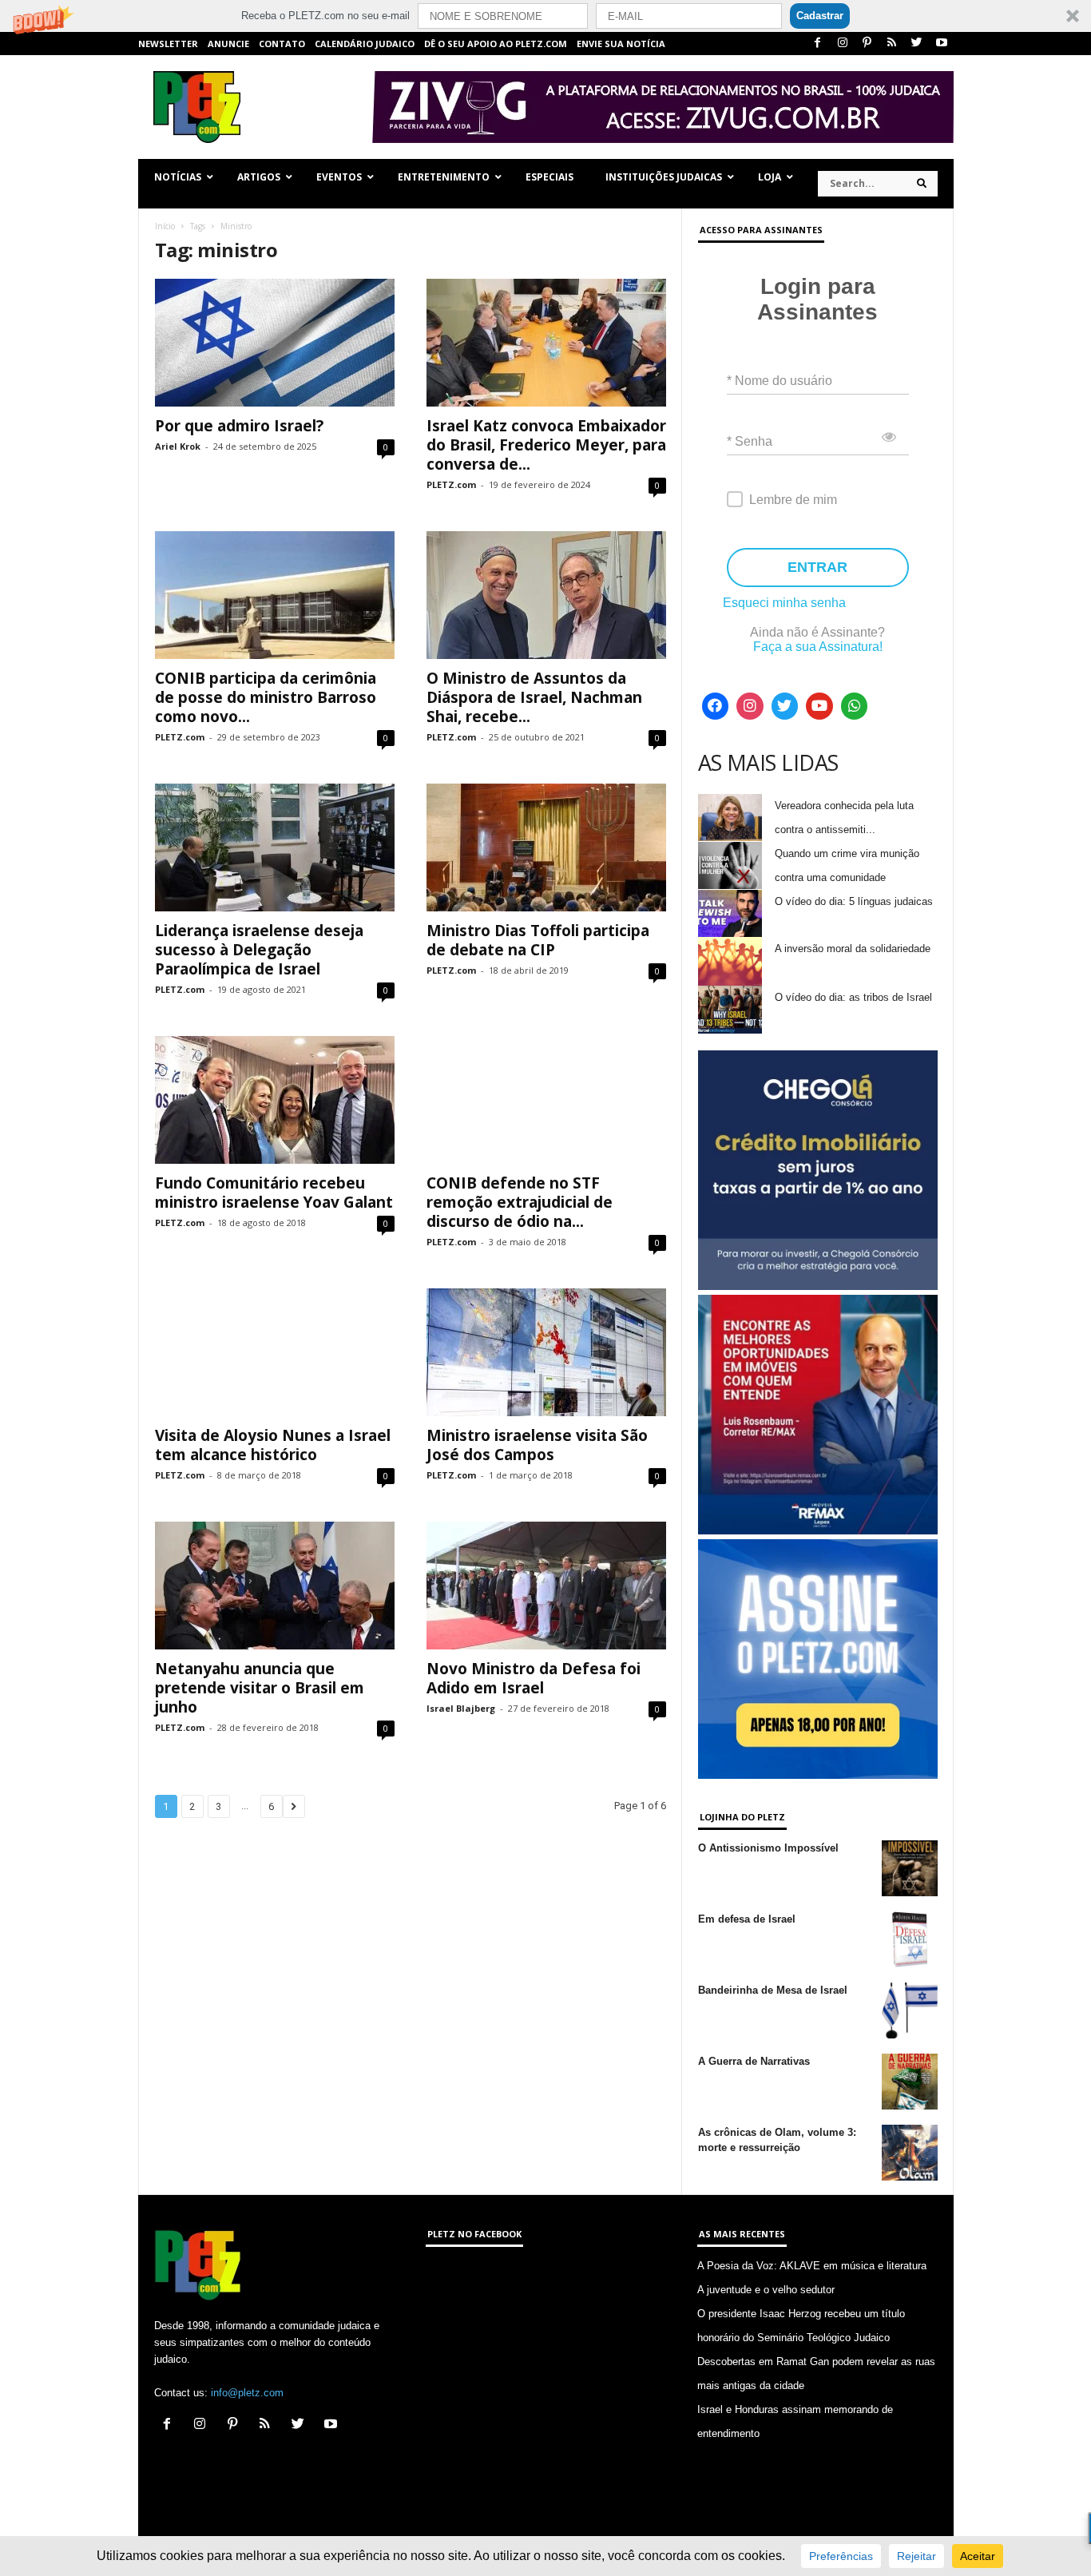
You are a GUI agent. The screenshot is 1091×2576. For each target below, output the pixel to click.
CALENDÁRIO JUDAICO (365, 44)
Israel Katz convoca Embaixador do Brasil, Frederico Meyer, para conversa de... (546, 445)
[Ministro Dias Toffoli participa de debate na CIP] (546, 847)
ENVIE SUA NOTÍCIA (621, 44)
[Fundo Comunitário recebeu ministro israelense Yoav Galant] (275, 1100)
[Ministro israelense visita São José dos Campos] (546, 1352)
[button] (545, 16)
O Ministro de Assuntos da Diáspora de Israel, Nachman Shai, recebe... (534, 697)
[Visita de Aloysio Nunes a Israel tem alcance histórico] (275, 1352)
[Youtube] (942, 44)
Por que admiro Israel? (239, 426)
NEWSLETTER (168, 44)
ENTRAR (817, 567)
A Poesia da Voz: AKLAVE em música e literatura (812, 2266)
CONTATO (282, 44)
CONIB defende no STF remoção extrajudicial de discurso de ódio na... (520, 1202)
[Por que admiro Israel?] (275, 343)
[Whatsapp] (855, 706)
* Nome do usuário (780, 381)
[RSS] (892, 44)
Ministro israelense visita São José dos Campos (537, 1445)
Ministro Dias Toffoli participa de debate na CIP (538, 940)
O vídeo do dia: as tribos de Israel (853, 997)
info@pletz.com (247, 2393)
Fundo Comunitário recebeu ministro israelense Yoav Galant (274, 1193)
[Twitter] (917, 44)
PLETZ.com (451, 484)
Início (165, 226)
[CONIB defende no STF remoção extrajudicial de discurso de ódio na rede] (546, 1100)
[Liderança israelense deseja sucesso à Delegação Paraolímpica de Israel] (275, 847)
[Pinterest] (867, 44)
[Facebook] (818, 44)
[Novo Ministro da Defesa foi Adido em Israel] (546, 1586)
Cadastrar (820, 16)
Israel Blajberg (461, 1708)
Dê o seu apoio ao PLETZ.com (496, 44)
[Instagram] (843, 44)
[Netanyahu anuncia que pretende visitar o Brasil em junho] (275, 1586)
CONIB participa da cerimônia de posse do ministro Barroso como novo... (266, 697)
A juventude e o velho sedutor (766, 2290)
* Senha (750, 441)
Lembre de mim (793, 500)
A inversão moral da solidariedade (853, 949)
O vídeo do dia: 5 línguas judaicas (854, 901)
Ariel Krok (178, 446)
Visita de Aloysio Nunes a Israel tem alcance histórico (273, 1445)
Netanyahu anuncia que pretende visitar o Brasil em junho (260, 1688)
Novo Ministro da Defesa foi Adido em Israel (534, 1678)
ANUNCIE (228, 44)
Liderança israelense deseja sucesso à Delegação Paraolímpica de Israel (259, 950)
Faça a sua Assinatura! (818, 647)
